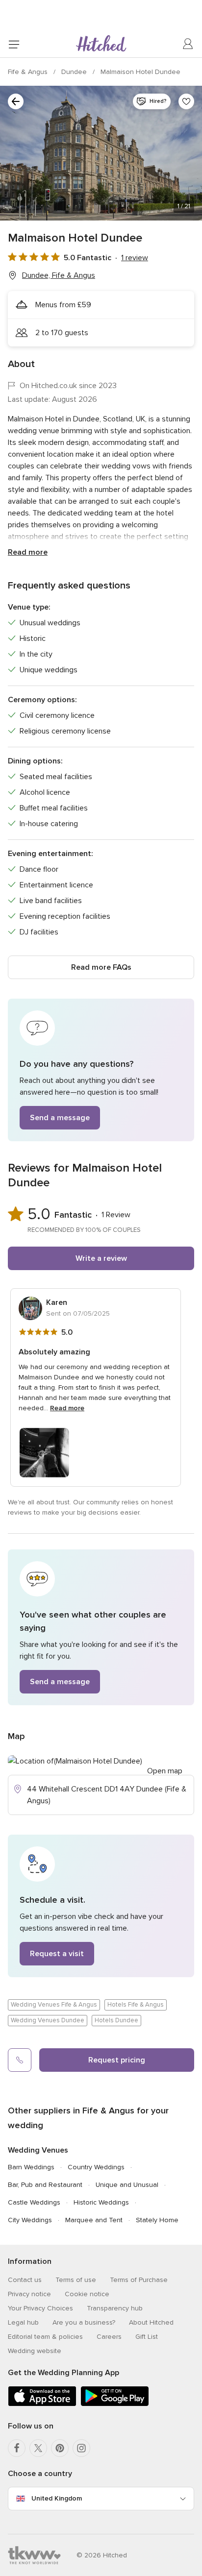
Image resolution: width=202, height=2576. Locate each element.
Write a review (101, 1258)
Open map (165, 1771)
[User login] (188, 44)
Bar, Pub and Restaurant (45, 2185)
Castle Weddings (34, 2202)
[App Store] (42, 2404)
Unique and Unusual (127, 2185)
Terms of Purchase (139, 2280)
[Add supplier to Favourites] (186, 101)
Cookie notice (87, 2294)
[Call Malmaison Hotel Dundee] (20, 2060)
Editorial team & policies (45, 2337)
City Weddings (30, 2220)
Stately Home (157, 2220)
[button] (101, 1070)
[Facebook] (17, 2448)
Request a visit (57, 1954)
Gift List (147, 2337)
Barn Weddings (31, 2167)
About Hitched (151, 2322)
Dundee (75, 72)
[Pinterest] (60, 2448)
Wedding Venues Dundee (48, 2020)
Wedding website (35, 2351)
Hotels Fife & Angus (136, 2005)
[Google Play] (115, 2404)
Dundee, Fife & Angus (59, 275)
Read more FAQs (101, 967)
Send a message (60, 1118)
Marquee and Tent (94, 2220)
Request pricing (117, 2060)
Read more (28, 552)
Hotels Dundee (116, 2020)
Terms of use (76, 2280)
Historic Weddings (101, 2202)
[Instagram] (81, 2448)
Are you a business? (84, 2322)
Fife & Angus (29, 72)
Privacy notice (29, 2294)
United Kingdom (57, 2498)
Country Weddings (96, 2167)
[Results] (16, 101)
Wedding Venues (38, 2150)
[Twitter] (38, 2448)
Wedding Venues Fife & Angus (54, 2005)
